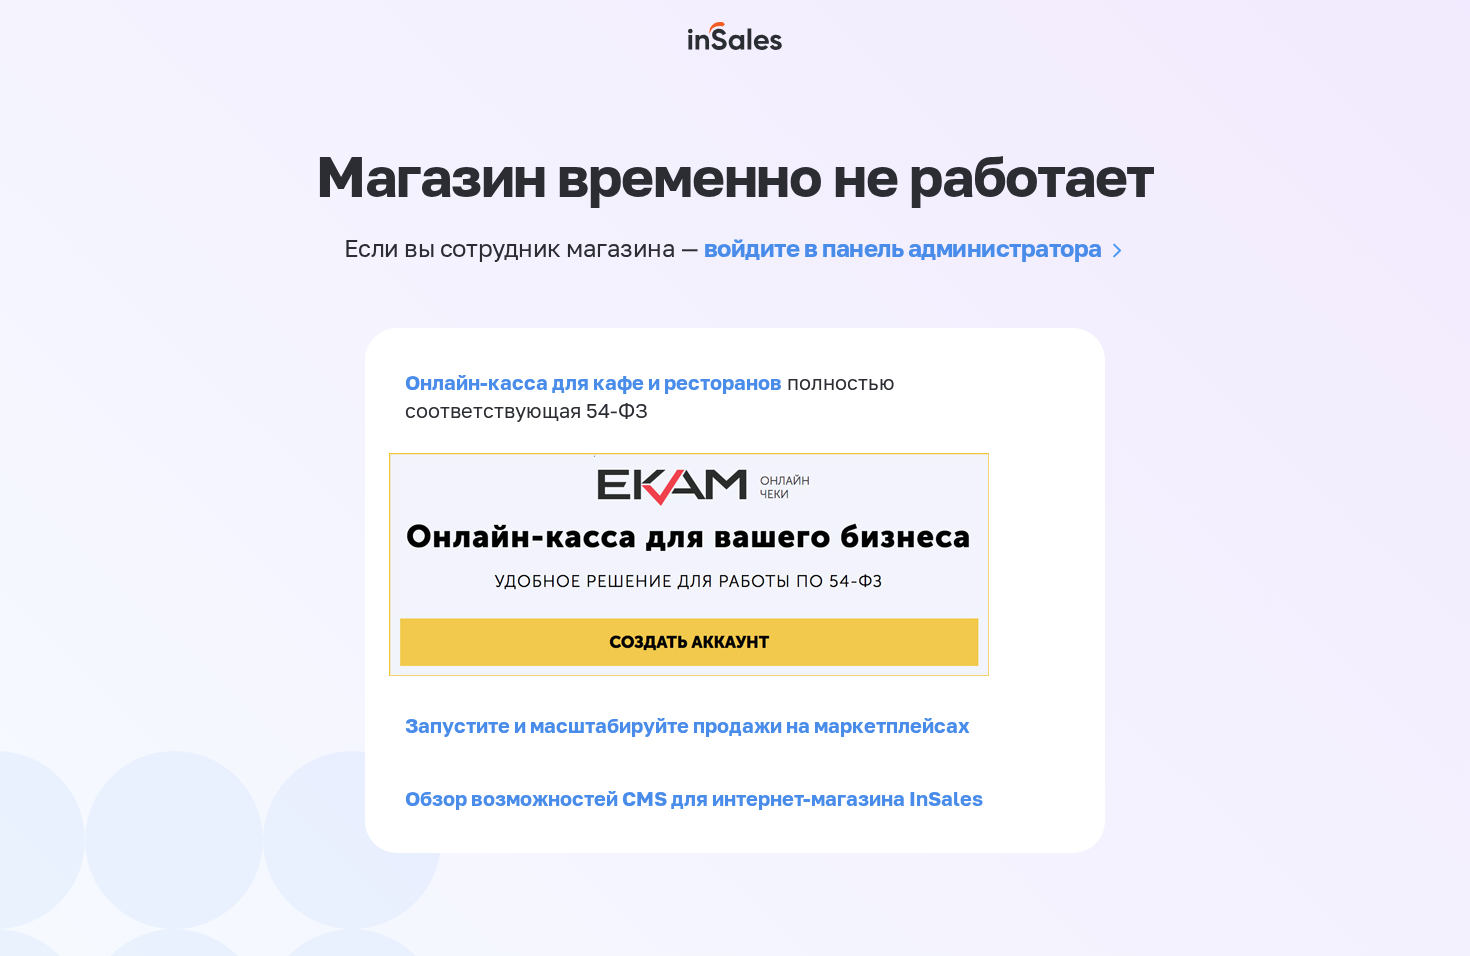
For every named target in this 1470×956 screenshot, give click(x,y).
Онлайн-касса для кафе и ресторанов (593, 382)
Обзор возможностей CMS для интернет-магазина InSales (694, 798)
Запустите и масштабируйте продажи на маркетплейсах (687, 725)
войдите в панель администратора (903, 247)
